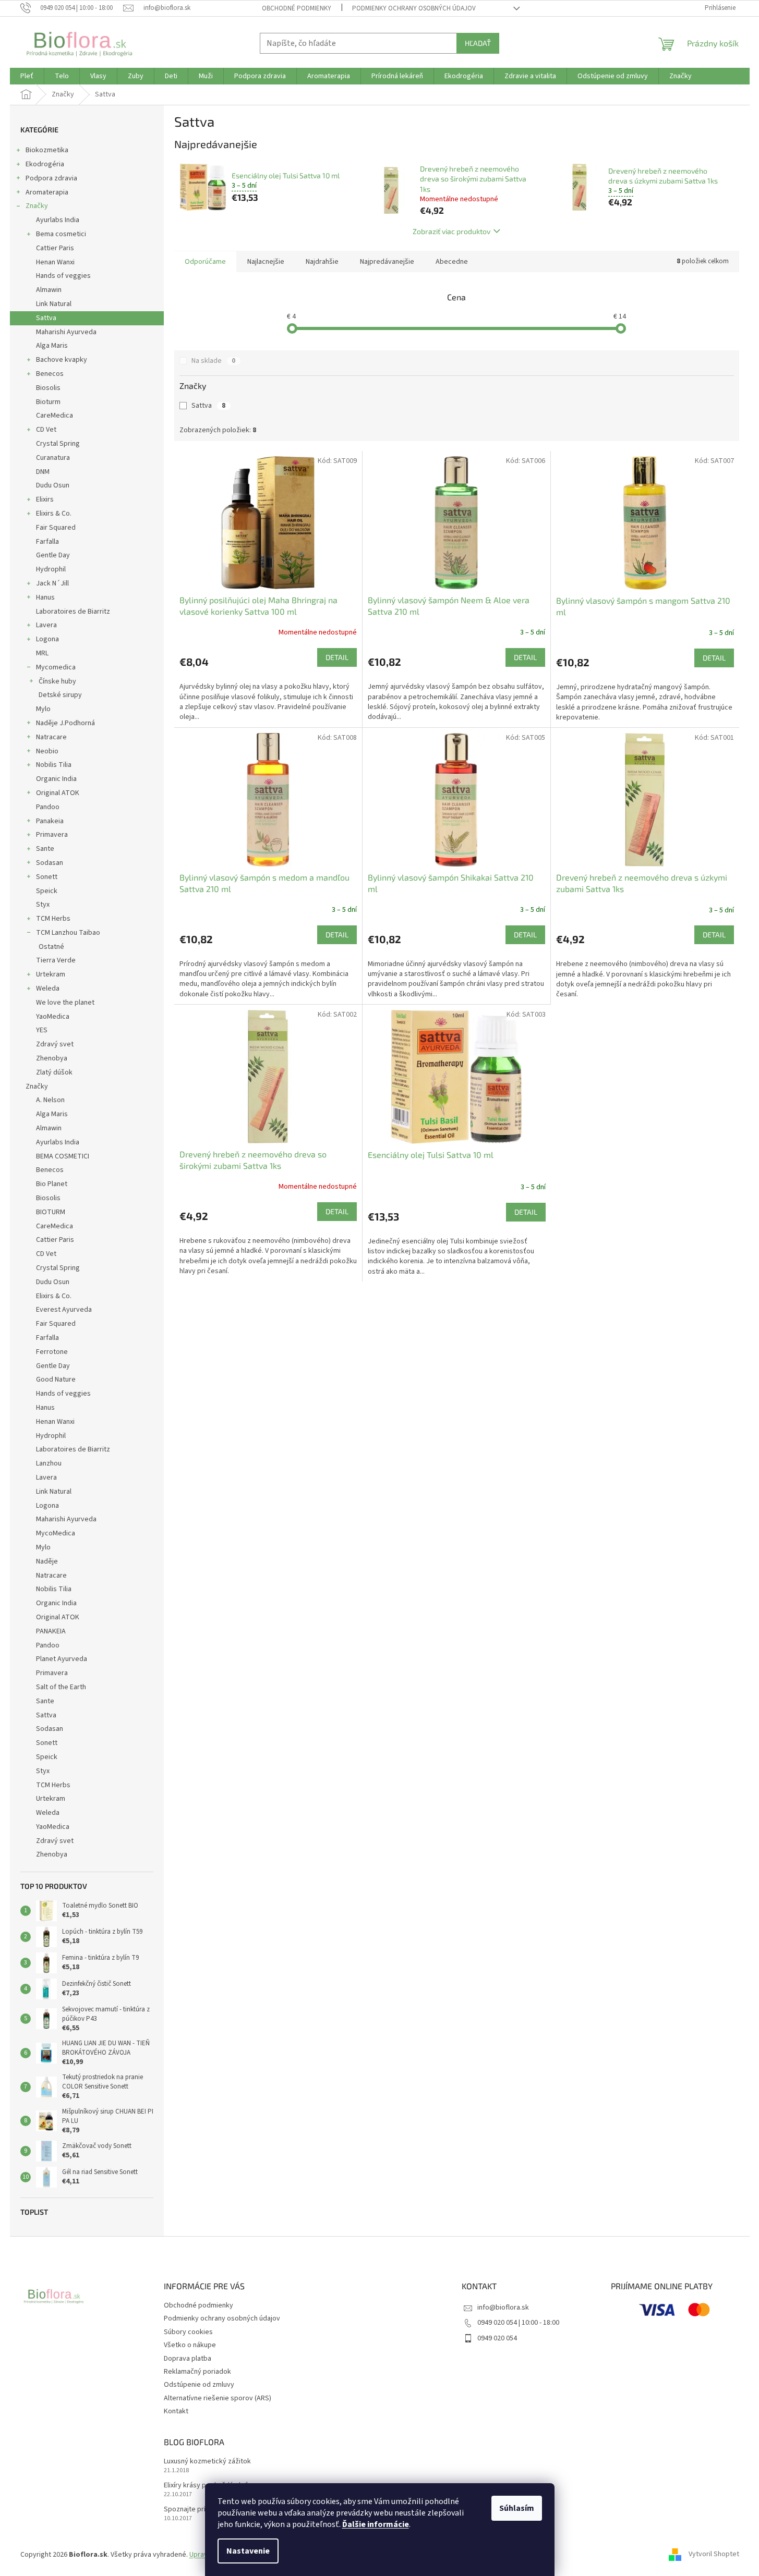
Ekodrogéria (45, 164)
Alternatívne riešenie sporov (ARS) (218, 2398)
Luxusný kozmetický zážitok (207, 2462)
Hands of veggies (63, 276)
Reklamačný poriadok (197, 2372)
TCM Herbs (53, 919)
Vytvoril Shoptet (714, 2555)
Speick (47, 891)
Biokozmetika (47, 150)
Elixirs (45, 499)
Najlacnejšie (266, 262)
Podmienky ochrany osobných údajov (414, 8)
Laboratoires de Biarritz (73, 612)
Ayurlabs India (58, 220)
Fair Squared (56, 528)
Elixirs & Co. (54, 514)
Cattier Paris (55, 248)
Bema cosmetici (61, 234)
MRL (42, 653)
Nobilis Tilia (54, 765)
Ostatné (51, 947)
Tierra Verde (56, 960)
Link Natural (54, 304)
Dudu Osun (53, 485)
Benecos (50, 374)
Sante (45, 849)
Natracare (51, 737)
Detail (337, 657)
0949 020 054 (497, 2338)
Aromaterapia (47, 192)
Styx (43, 905)
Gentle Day (53, 555)
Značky (37, 206)
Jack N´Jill (52, 583)
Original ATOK (58, 793)
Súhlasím (517, 2508)
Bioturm (48, 402)
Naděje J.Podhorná (65, 723)
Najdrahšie (322, 262)
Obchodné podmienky (297, 8)
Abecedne (452, 262)
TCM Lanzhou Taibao (68, 933)
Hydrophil (51, 569)
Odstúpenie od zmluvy (199, 2385)
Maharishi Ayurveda (66, 332)
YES (42, 1030)
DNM (43, 472)
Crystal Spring (58, 444)
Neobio (47, 751)
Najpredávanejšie (387, 262)
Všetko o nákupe (190, 2345)
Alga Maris (52, 346)
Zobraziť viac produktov (451, 231)
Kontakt (176, 2411)
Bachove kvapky (62, 360)
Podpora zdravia (51, 178)
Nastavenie (248, 2551)
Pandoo (48, 807)
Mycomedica (56, 667)
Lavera (46, 625)
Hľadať (478, 43)
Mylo (43, 709)
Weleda (48, 988)
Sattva (46, 318)
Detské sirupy (60, 695)
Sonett (47, 877)
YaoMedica (53, 1017)
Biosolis (48, 388)
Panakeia (50, 821)
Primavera (52, 835)
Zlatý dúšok (54, 1072)
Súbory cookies (188, 2332)
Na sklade (213, 361)
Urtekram (51, 974)
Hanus (45, 597)
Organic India (56, 779)
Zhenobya (52, 1058)
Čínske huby (57, 681)
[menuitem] (27, 76)
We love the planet (65, 1003)
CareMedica (55, 416)
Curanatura (53, 458)
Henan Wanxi (55, 262)
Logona (47, 639)
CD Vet (46, 430)
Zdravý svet (55, 1044)
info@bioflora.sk (503, 2308)
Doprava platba (188, 2359)
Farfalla (47, 542)
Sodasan (50, 863)
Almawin (49, 290)
